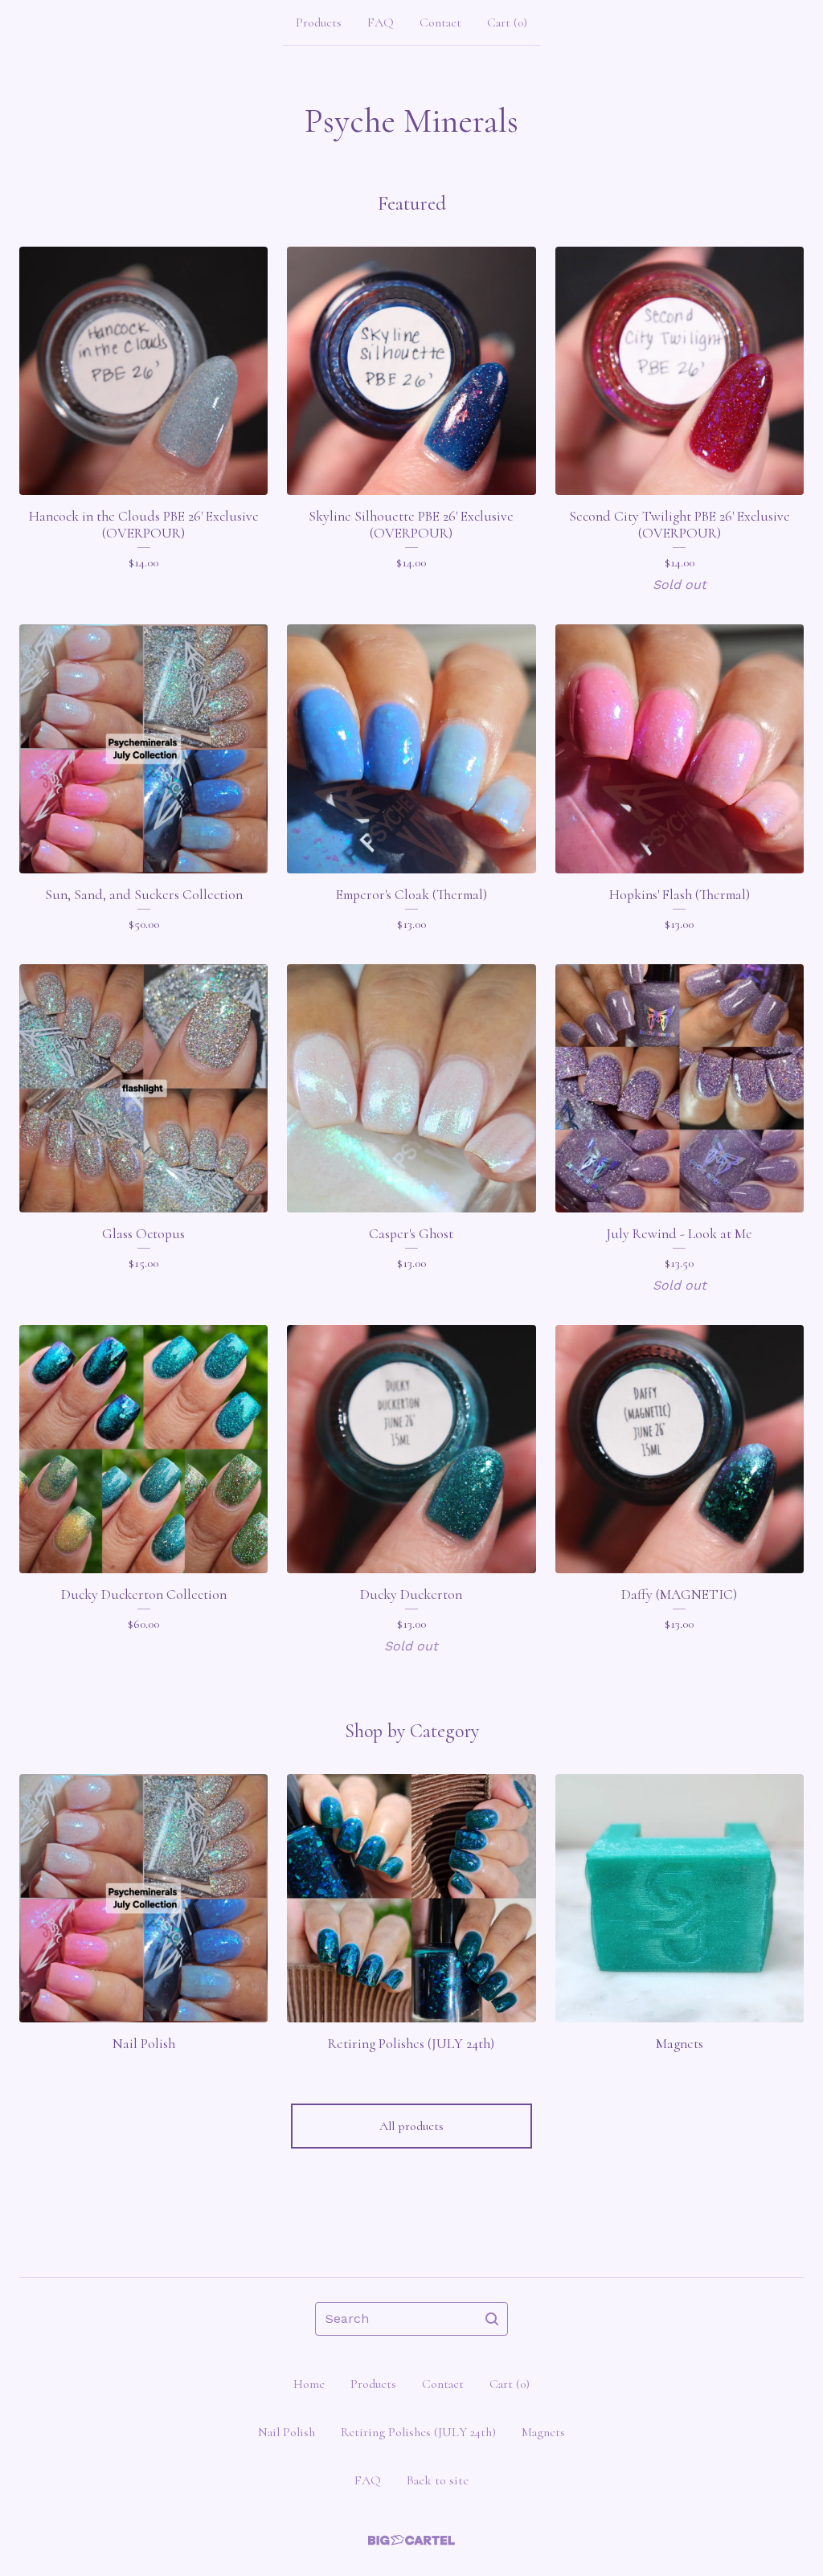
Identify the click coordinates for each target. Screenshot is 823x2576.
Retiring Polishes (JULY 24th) (418, 2432)
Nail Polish (287, 2432)
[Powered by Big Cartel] (411, 2540)
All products (411, 2126)
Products (319, 22)
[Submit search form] (492, 2319)
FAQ (381, 22)
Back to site (438, 2480)
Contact (440, 22)
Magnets (543, 2432)
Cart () (507, 22)
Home (309, 2384)
